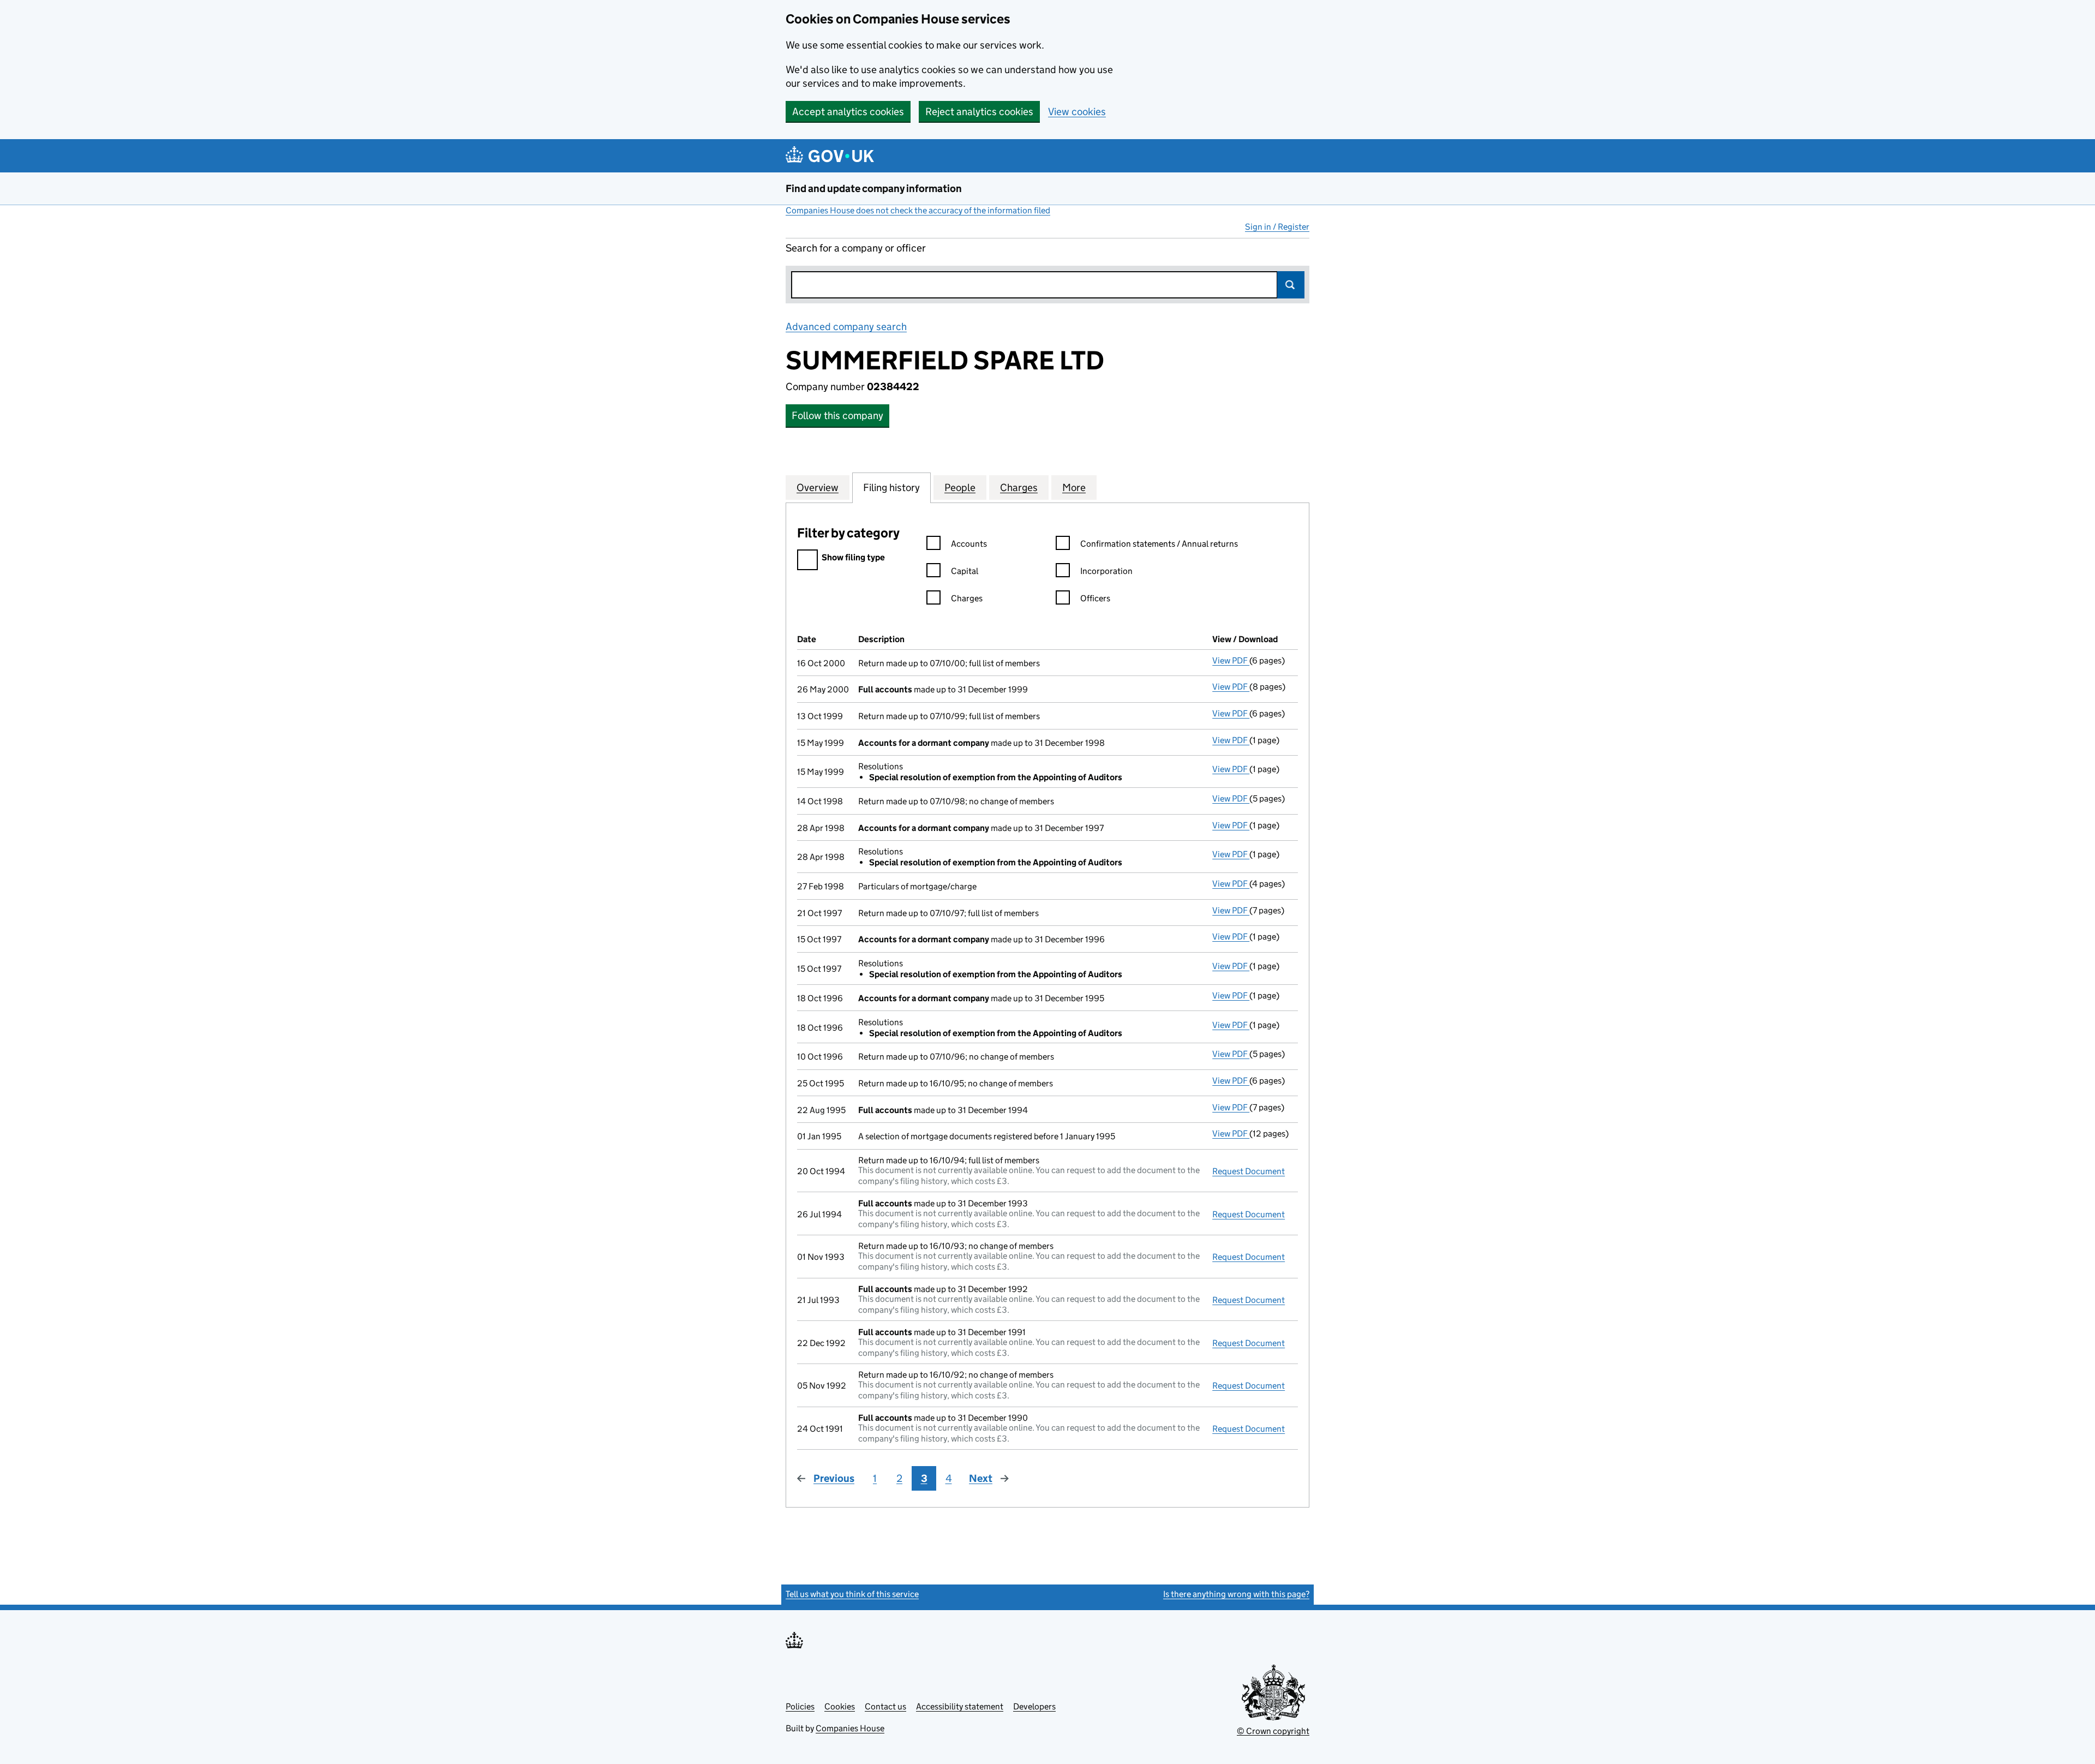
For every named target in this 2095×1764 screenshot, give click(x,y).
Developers (1034, 1706)
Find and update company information (874, 189)
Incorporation (1106, 571)
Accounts (969, 544)
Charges (967, 598)
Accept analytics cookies (848, 112)
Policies (800, 1706)
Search (1291, 285)
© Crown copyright (1273, 1731)
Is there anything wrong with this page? (1236, 1594)
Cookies (840, 1706)
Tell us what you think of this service (852, 1594)
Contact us (885, 1706)
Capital (965, 571)
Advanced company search (846, 327)
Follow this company (837, 415)
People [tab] (960, 488)
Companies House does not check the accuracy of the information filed (918, 210)
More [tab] (1074, 488)
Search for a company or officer (856, 248)
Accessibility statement (960, 1706)
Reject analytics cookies (979, 112)
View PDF (1231, 660)
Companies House (850, 1728)
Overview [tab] (818, 488)
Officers (1095, 598)
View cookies (1077, 112)
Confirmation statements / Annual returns (1159, 544)
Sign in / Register (1277, 227)
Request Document (1249, 1171)
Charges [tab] (1019, 488)
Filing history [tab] (891, 488)
